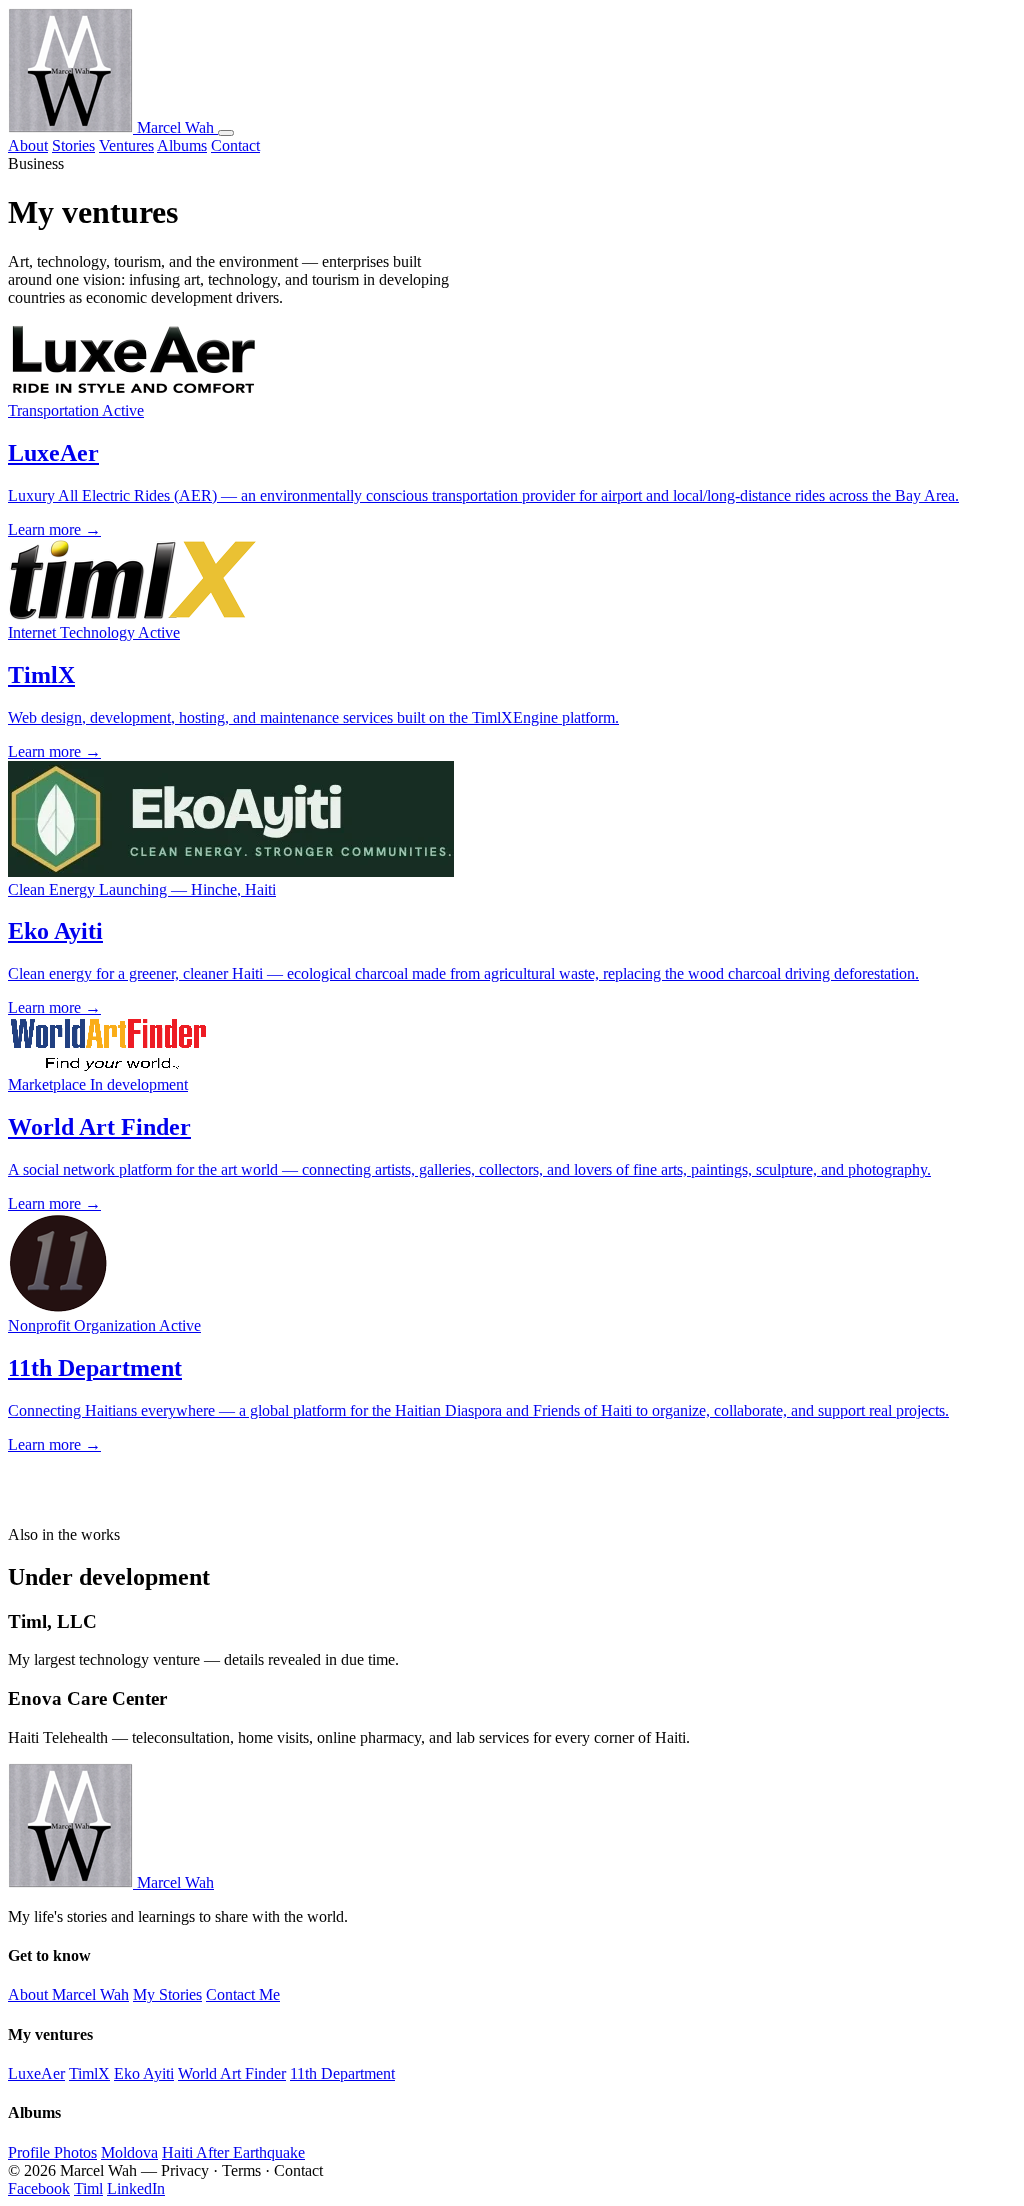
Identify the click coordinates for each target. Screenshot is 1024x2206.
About (28, 145)
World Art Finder (232, 2073)
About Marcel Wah (68, 1994)
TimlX (89, 2073)
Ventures (126, 145)
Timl (88, 2188)
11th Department (342, 2073)
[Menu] (226, 133)
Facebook (39, 2188)
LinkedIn (136, 2188)
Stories (73, 145)
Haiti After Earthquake (233, 2152)
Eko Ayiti (144, 2073)
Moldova (129, 2152)
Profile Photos (52, 2152)
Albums (182, 145)
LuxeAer (36, 2073)
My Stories (167, 1994)
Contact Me (243, 1994)
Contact (235, 145)
